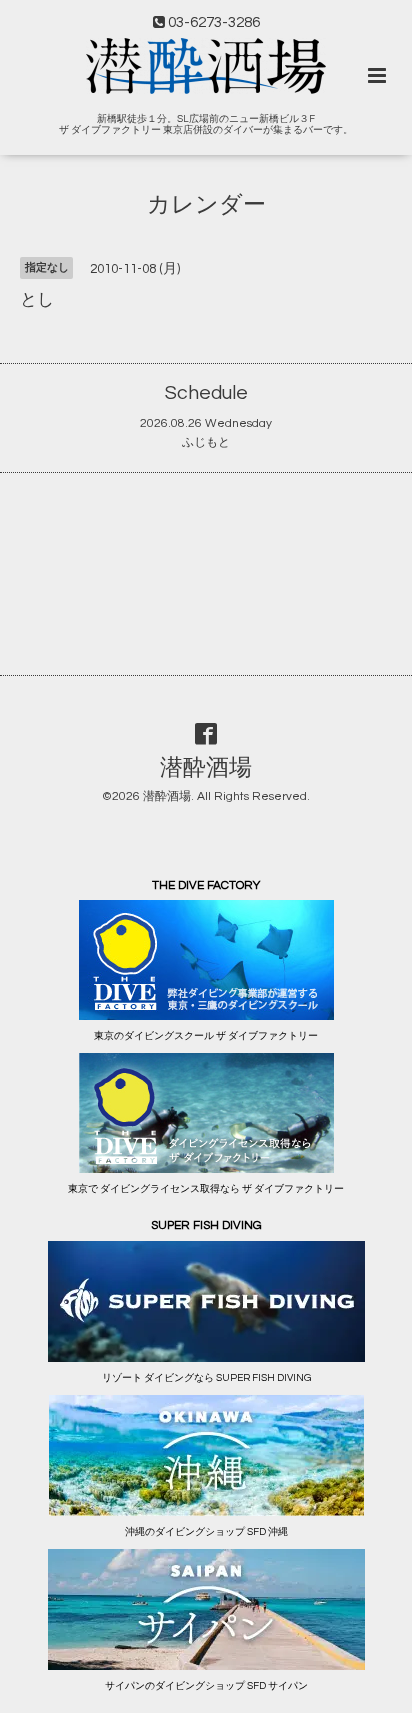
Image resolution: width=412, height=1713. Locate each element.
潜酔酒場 (206, 768)
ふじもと (206, 442)
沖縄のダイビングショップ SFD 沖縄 (206, 1532)
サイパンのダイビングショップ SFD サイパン (206, 1686)
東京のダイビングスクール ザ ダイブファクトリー (206, 1036)
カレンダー (206, 205)
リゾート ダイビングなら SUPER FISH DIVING (206, 1378)
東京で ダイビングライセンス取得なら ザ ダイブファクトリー (206, 1189)
